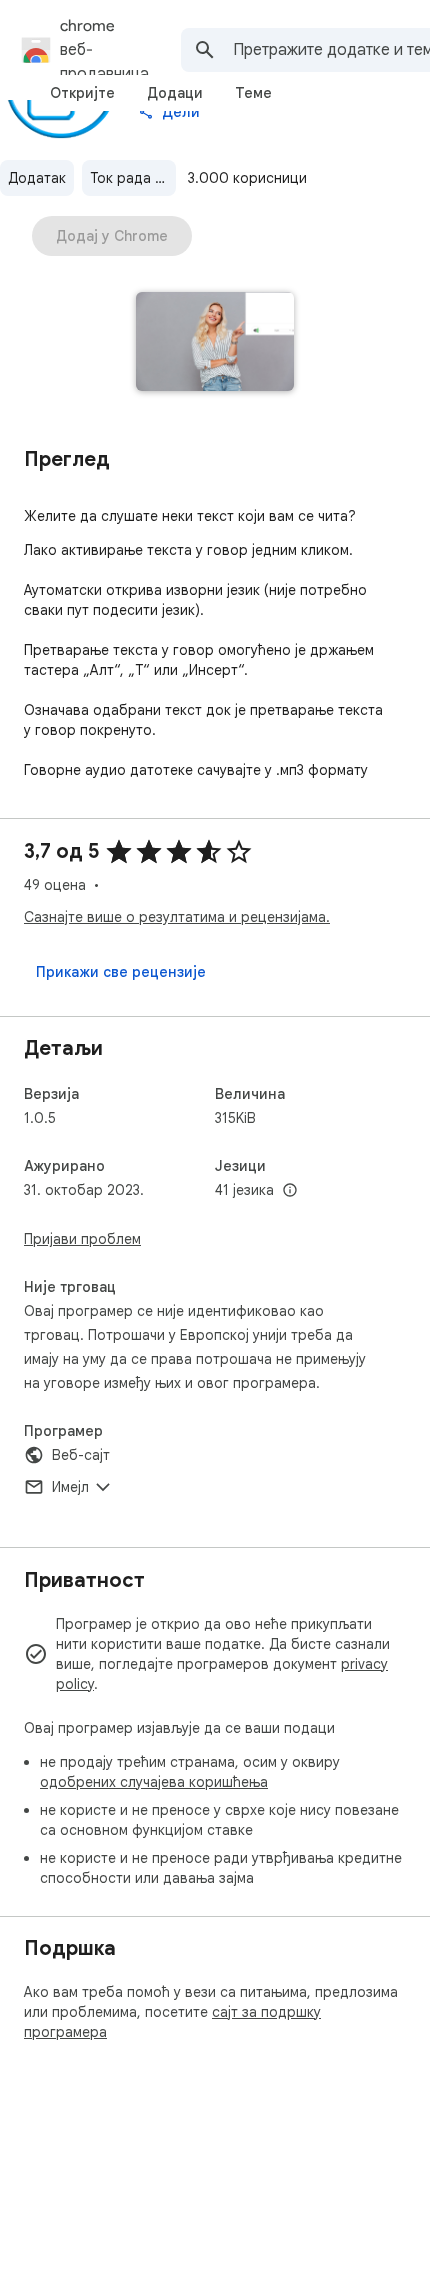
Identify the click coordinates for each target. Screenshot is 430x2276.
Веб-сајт (81, 1455)
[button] (215, 343)
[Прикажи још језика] (290, 1191)
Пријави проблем (82, 1239)
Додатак (37, 178)
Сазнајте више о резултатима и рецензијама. (177, 917)
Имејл (70, 1487)
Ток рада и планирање (133, 178)
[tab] (82, 93)
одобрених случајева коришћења (154, 1782)
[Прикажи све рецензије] (121, 972)
